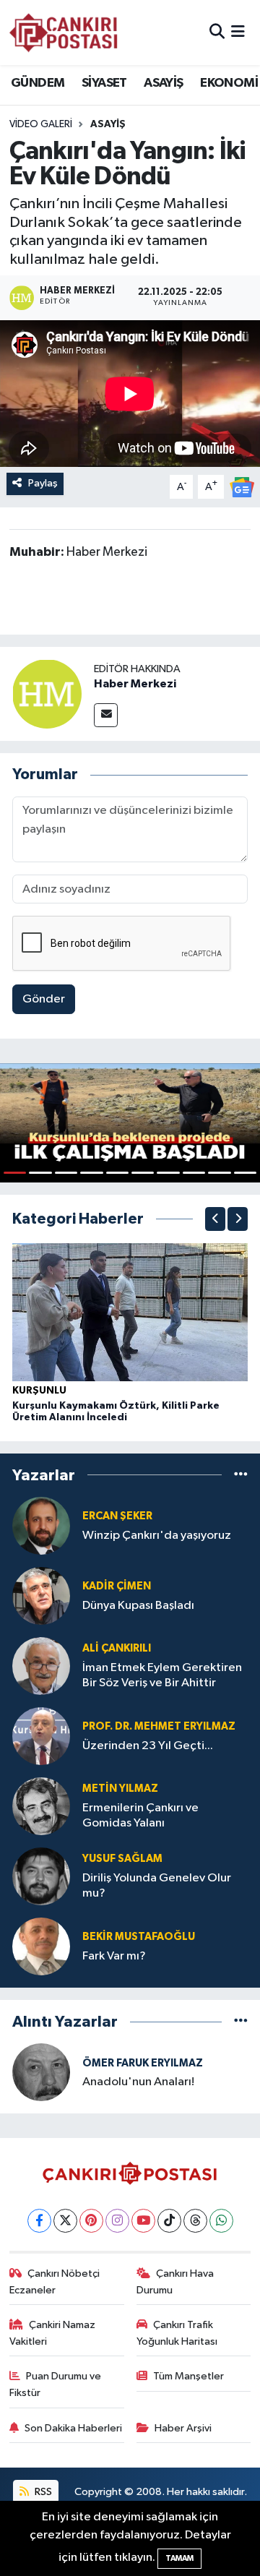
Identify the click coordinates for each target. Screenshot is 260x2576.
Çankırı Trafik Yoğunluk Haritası (177, 2333)
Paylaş (43, 483)
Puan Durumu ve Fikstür (56, 2384)
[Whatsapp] (221, 2221)
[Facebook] (39, 2221)
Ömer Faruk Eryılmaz (143, 2063)
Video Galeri (41, 124)
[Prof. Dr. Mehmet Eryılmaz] (41, 1736)
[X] (65, 2221)
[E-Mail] (106, 715)
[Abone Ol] (242, 487)
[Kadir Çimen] (41, 1596)
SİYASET (104, 83)
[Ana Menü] (238, 32)
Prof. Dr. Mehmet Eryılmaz (159, 1726)
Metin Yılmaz (120, 1789)
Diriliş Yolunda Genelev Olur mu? (157, 1886)
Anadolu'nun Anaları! (138, 2082)
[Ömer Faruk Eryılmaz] (41, 2072)
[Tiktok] (169, 2221)
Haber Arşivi (183, 2428)
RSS (42, 2492)
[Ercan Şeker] (41, 1525)
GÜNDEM (38, 83)
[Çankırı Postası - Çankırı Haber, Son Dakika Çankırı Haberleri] (64, 33)
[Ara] (217, 32)
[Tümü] (241, 1475)
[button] (215, 1219)
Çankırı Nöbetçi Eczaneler (55, 2281)
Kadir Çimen (117, 1586)
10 (245, 1173)
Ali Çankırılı (117, 1648)
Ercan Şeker (117, 1516)
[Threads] (195, 2221)
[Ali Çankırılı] (41, 1666)
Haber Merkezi (135, 684)
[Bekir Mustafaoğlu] (41, 1946)
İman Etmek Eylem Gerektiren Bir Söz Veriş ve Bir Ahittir (162, 1675)
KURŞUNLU (39, 1391)
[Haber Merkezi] (47, 694)
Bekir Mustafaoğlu (139, 1937)
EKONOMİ (229, 83)
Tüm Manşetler (188, 2376)
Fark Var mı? (114, 1956)
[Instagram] (117, 2221)
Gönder (44, 999)
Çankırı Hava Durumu (175, 2281)
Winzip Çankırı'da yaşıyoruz (157, 1536)
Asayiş (108, 124)
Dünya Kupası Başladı (138, 1606)
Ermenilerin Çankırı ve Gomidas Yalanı (140, 1816)
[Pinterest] (91, 2221)
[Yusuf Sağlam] (41, 1876)
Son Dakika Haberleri (73, 2428)
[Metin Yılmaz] (41, 1806)
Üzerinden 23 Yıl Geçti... (148, 1746)
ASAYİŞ (163, 83)
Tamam (179, 2558)
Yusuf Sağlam (122, 1859)
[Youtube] (143, 2221)
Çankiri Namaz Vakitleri (53, 2333)
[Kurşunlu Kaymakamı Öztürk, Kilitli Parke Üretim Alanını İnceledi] (130, 1312)
